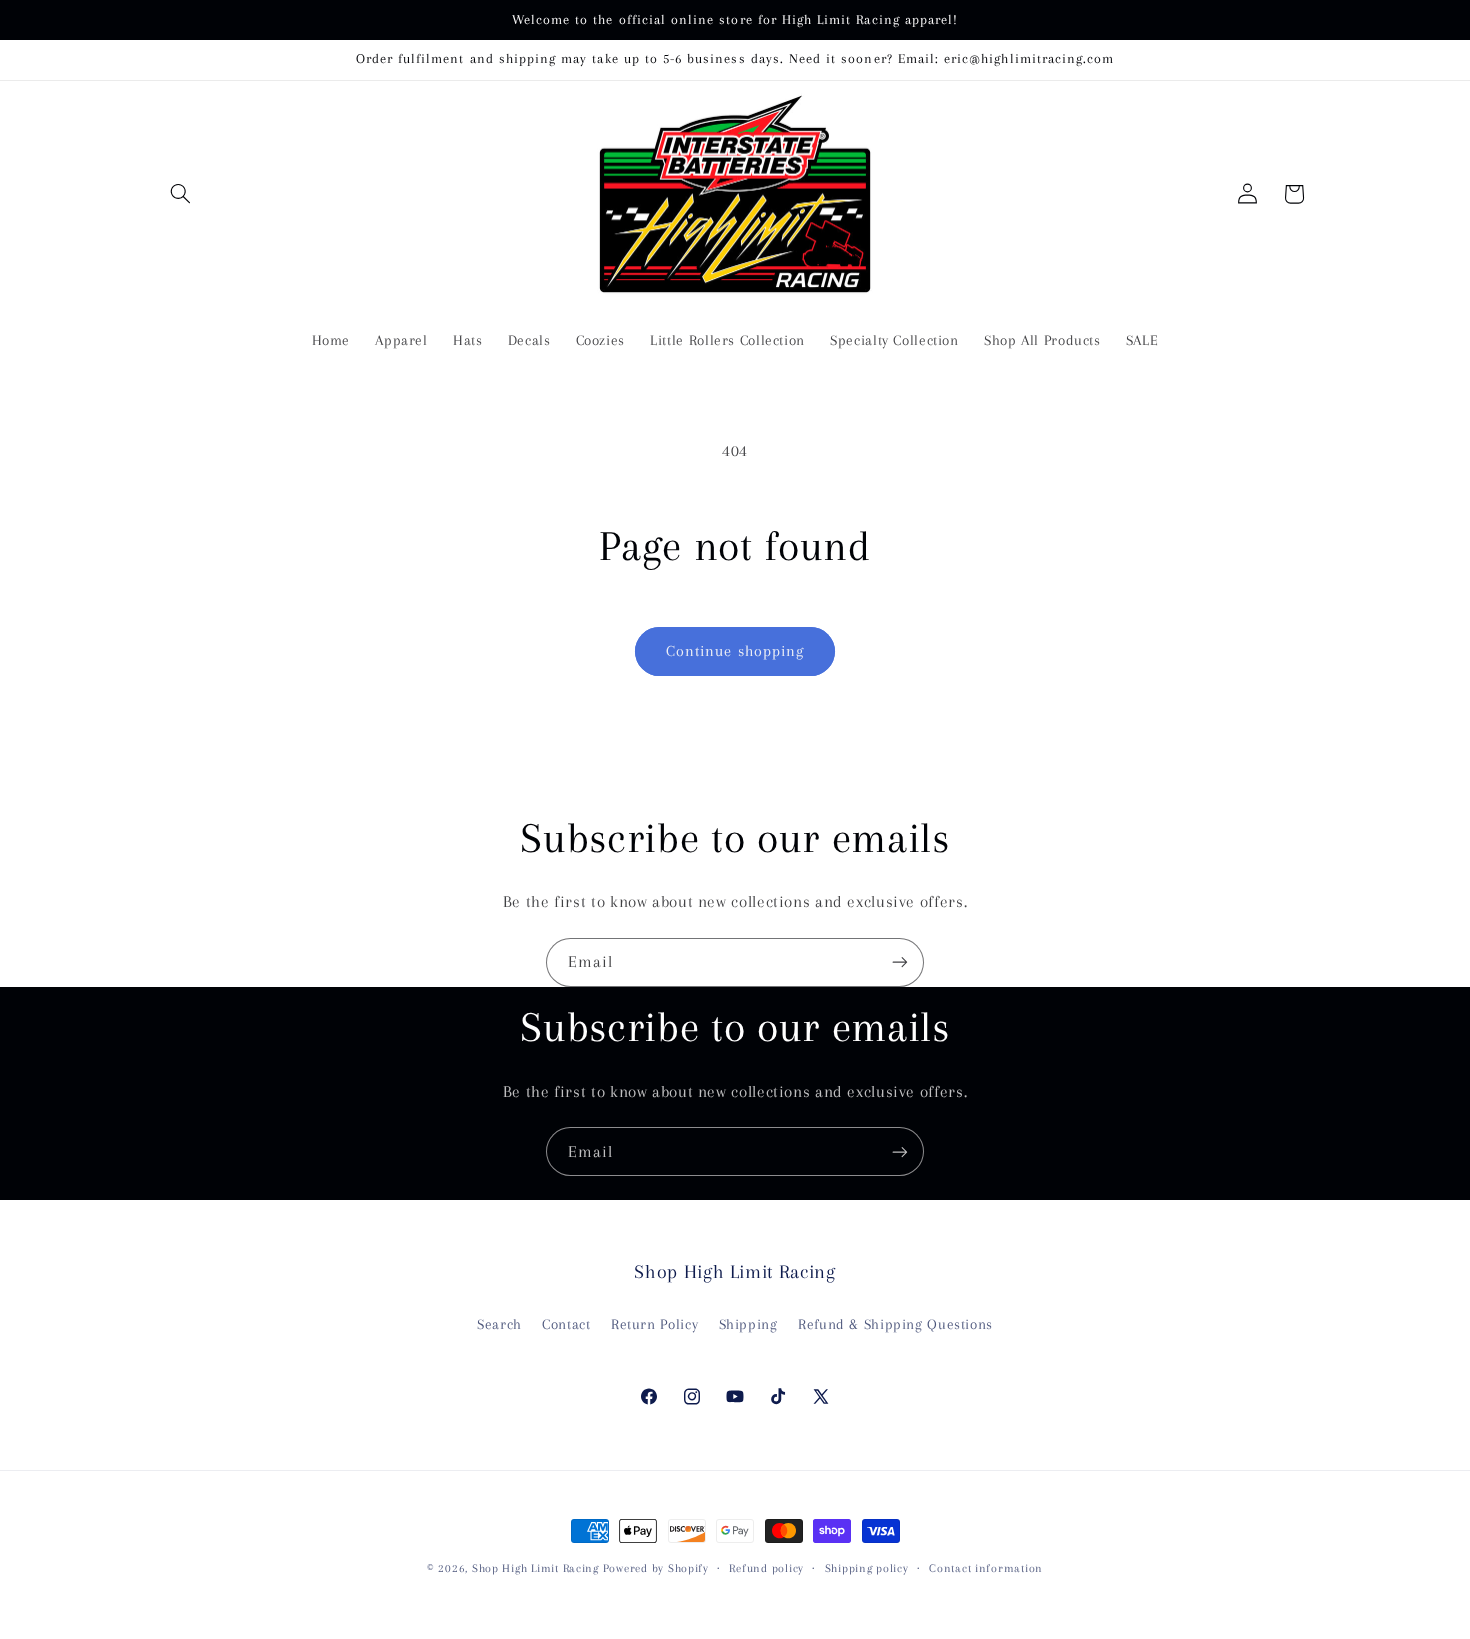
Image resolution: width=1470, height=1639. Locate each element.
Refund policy (766, 1568)
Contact (566, 1324)
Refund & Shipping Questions (895, 1324)
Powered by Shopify (656, 1568)
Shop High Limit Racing (537, 1568)
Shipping (748, 1324)
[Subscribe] (900, 962)
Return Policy (654, 1324)
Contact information (986, 1568)
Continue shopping (735, 651)
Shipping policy (867, 1568)
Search (499, 1324)
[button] (181, 194)
